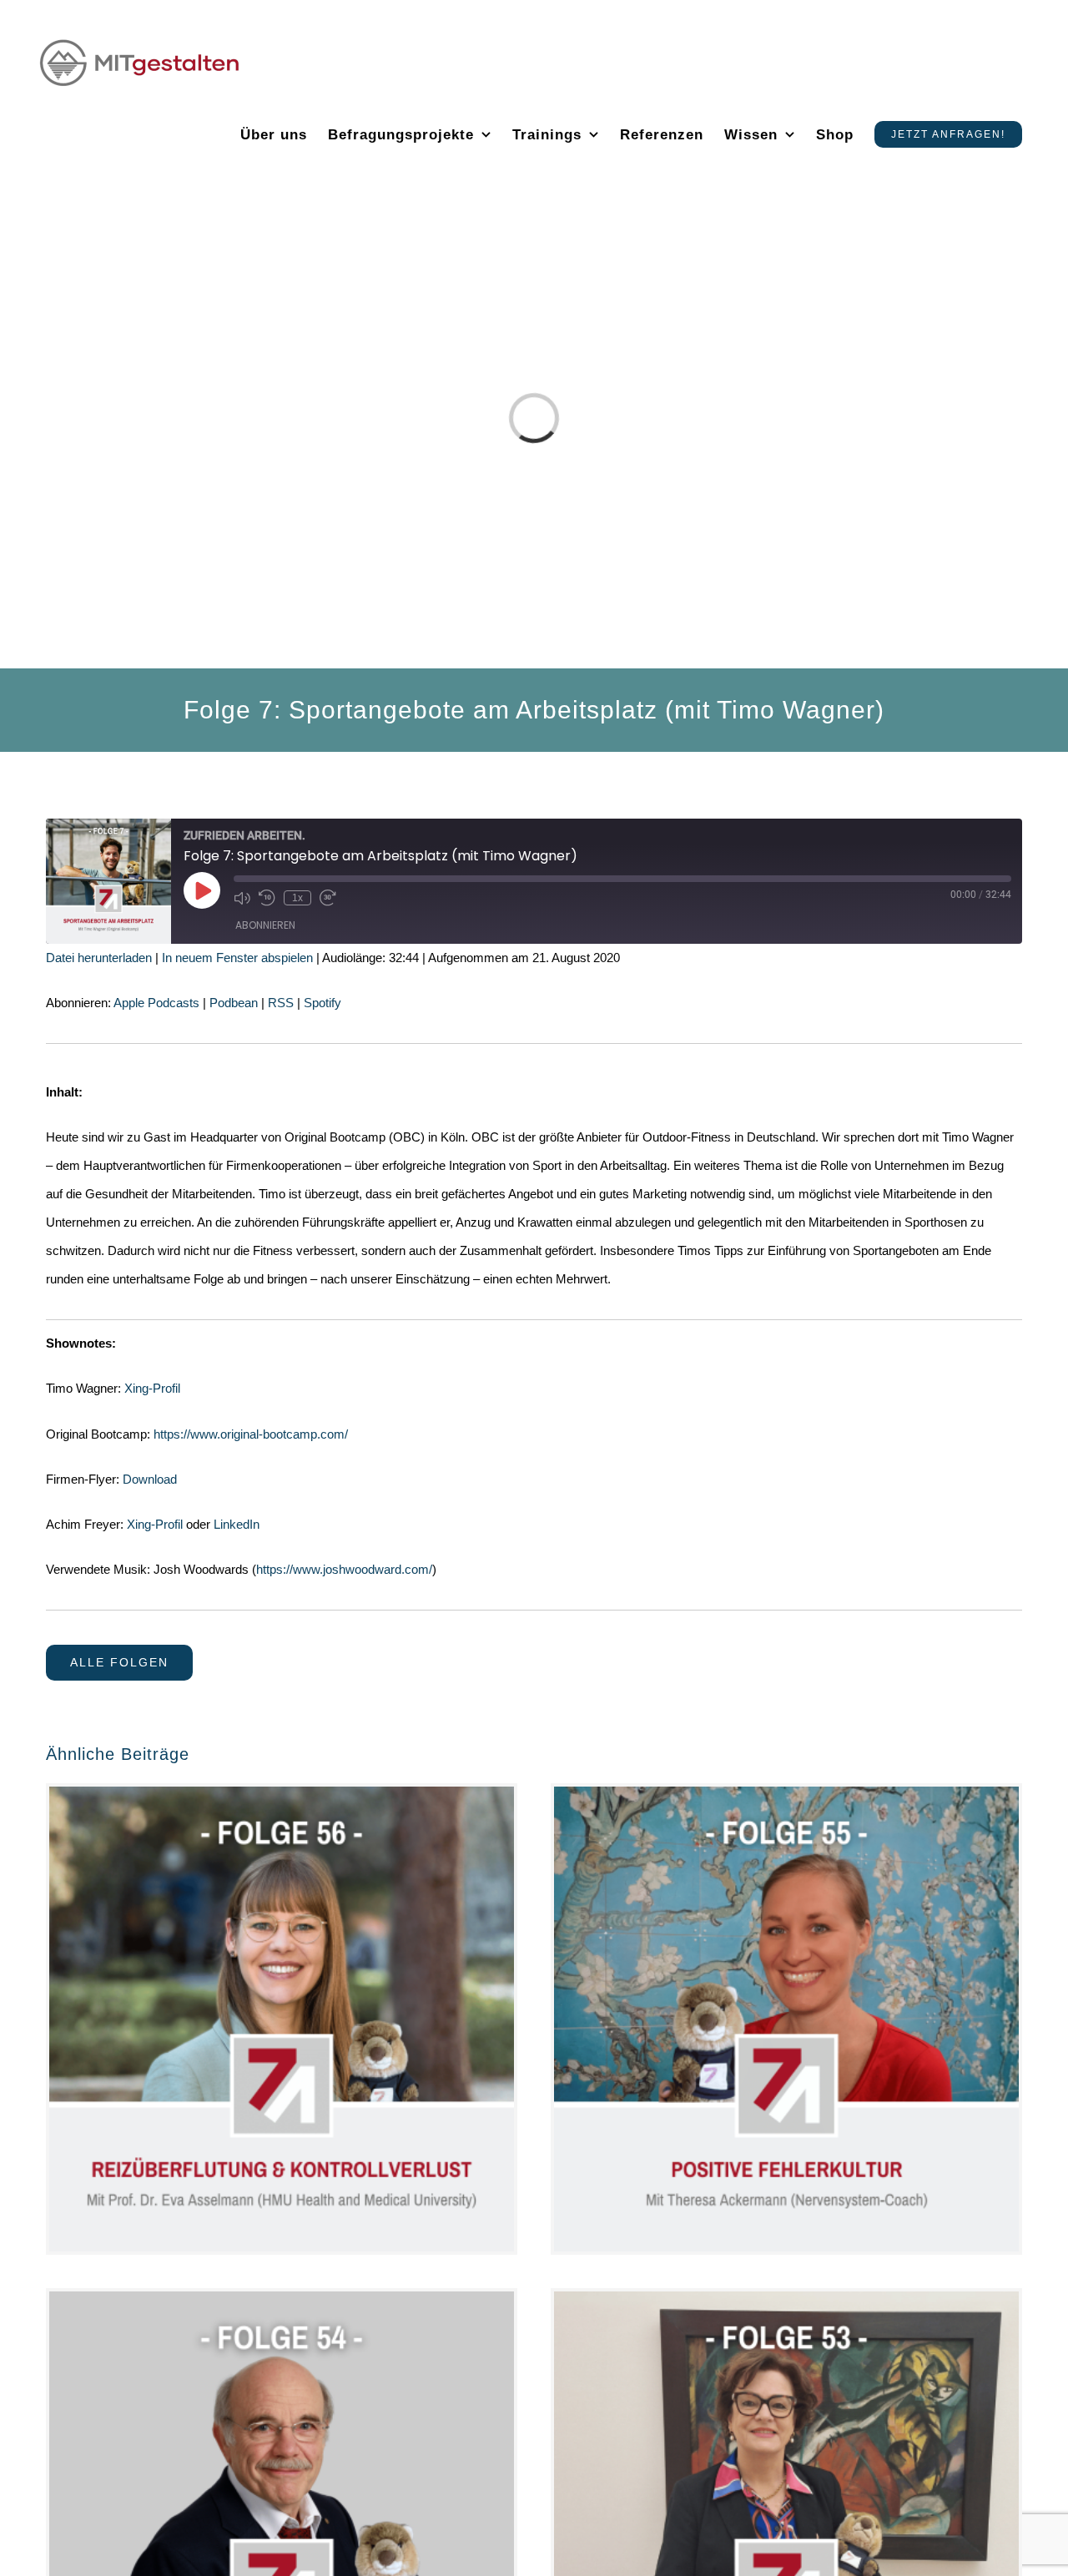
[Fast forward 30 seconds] (328, 898)
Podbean (234, 1003)
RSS (281, 1003)
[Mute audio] (242, 898)
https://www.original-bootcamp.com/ (251, 1434)
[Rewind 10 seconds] (267, 898)
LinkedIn (237, 1524)
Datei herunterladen (99, 958)
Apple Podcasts (156, 1003)
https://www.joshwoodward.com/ (344, 1569)
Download (150, 1479)
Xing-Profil (152, 1388)
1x (297, 898)
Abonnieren (265, 925)
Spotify (322, 1003)
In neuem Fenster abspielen (237, 958)
